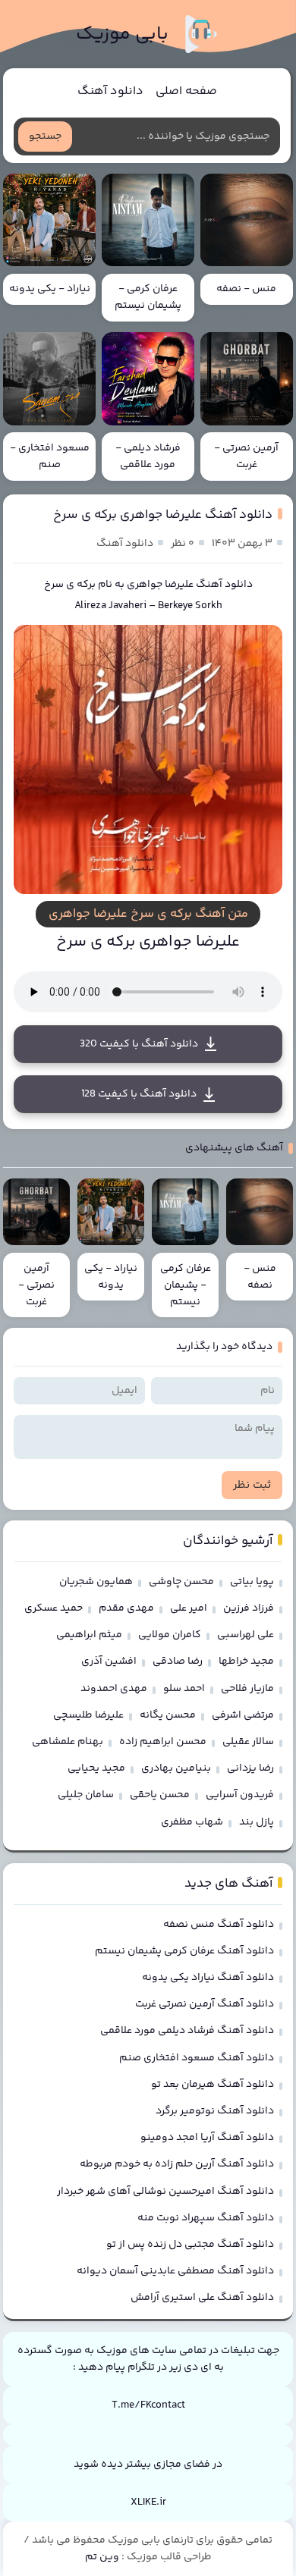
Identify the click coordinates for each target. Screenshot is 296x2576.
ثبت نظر (252, 1485)
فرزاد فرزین (249, 1608)
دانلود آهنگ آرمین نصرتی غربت (205, 2004)
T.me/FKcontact (148, 2405)
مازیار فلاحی (247, 1689)
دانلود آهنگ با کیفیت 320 (139, 1044)
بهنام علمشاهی (68, 1742)
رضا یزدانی (250, 1768)
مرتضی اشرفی (243, 1715)
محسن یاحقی (160, 1795)
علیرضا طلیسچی (88, 1715)
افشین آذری (109, 1661)
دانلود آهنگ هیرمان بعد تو (213, 2085)
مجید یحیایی (96, 1768)
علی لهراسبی (246, 1635)
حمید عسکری (54, 1608)
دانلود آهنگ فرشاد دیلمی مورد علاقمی (187, 2031)
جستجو (45, 136)
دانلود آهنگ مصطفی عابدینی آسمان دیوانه (175, 2271)
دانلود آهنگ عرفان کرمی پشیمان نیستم (184, 1951)
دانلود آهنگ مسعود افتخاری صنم (197, 2058)
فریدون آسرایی (240, 1795)
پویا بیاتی (252, 1582)
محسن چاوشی (181, 1582)
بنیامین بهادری (176, 1768)
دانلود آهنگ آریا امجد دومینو (207, 2138)
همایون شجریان (96, 1582)
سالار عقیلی (248, 1742)
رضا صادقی (178, 1661)
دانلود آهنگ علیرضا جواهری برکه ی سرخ (163, 515)
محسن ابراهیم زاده (163, 1742)
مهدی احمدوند (114, 1689)
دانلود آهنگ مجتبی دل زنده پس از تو (190, 2245)
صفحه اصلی (186, 91)
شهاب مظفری (192, 1822)
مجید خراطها (246, 1661)
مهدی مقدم (126, 1608)
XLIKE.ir (148, 2502)
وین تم (102, 2557)
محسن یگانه (168, 1715)
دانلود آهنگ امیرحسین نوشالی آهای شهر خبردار (165, 2192)
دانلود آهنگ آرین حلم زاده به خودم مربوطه (177, 2164)
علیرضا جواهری (160, 585)
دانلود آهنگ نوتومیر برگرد (215, 2111)
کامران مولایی (170, 1635)
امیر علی (189, 1608)
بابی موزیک (122, 35)
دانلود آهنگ (110, 91)
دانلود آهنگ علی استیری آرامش (202, 2298)
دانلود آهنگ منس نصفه (219, 1925)
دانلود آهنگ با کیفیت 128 (139, 1094)
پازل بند (257, 1822)
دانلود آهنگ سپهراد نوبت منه (206, 2218)
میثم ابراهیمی (89, 1635)
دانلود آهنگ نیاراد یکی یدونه (208, 1978)
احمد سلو (184, 1689)
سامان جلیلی (86, 1795)
